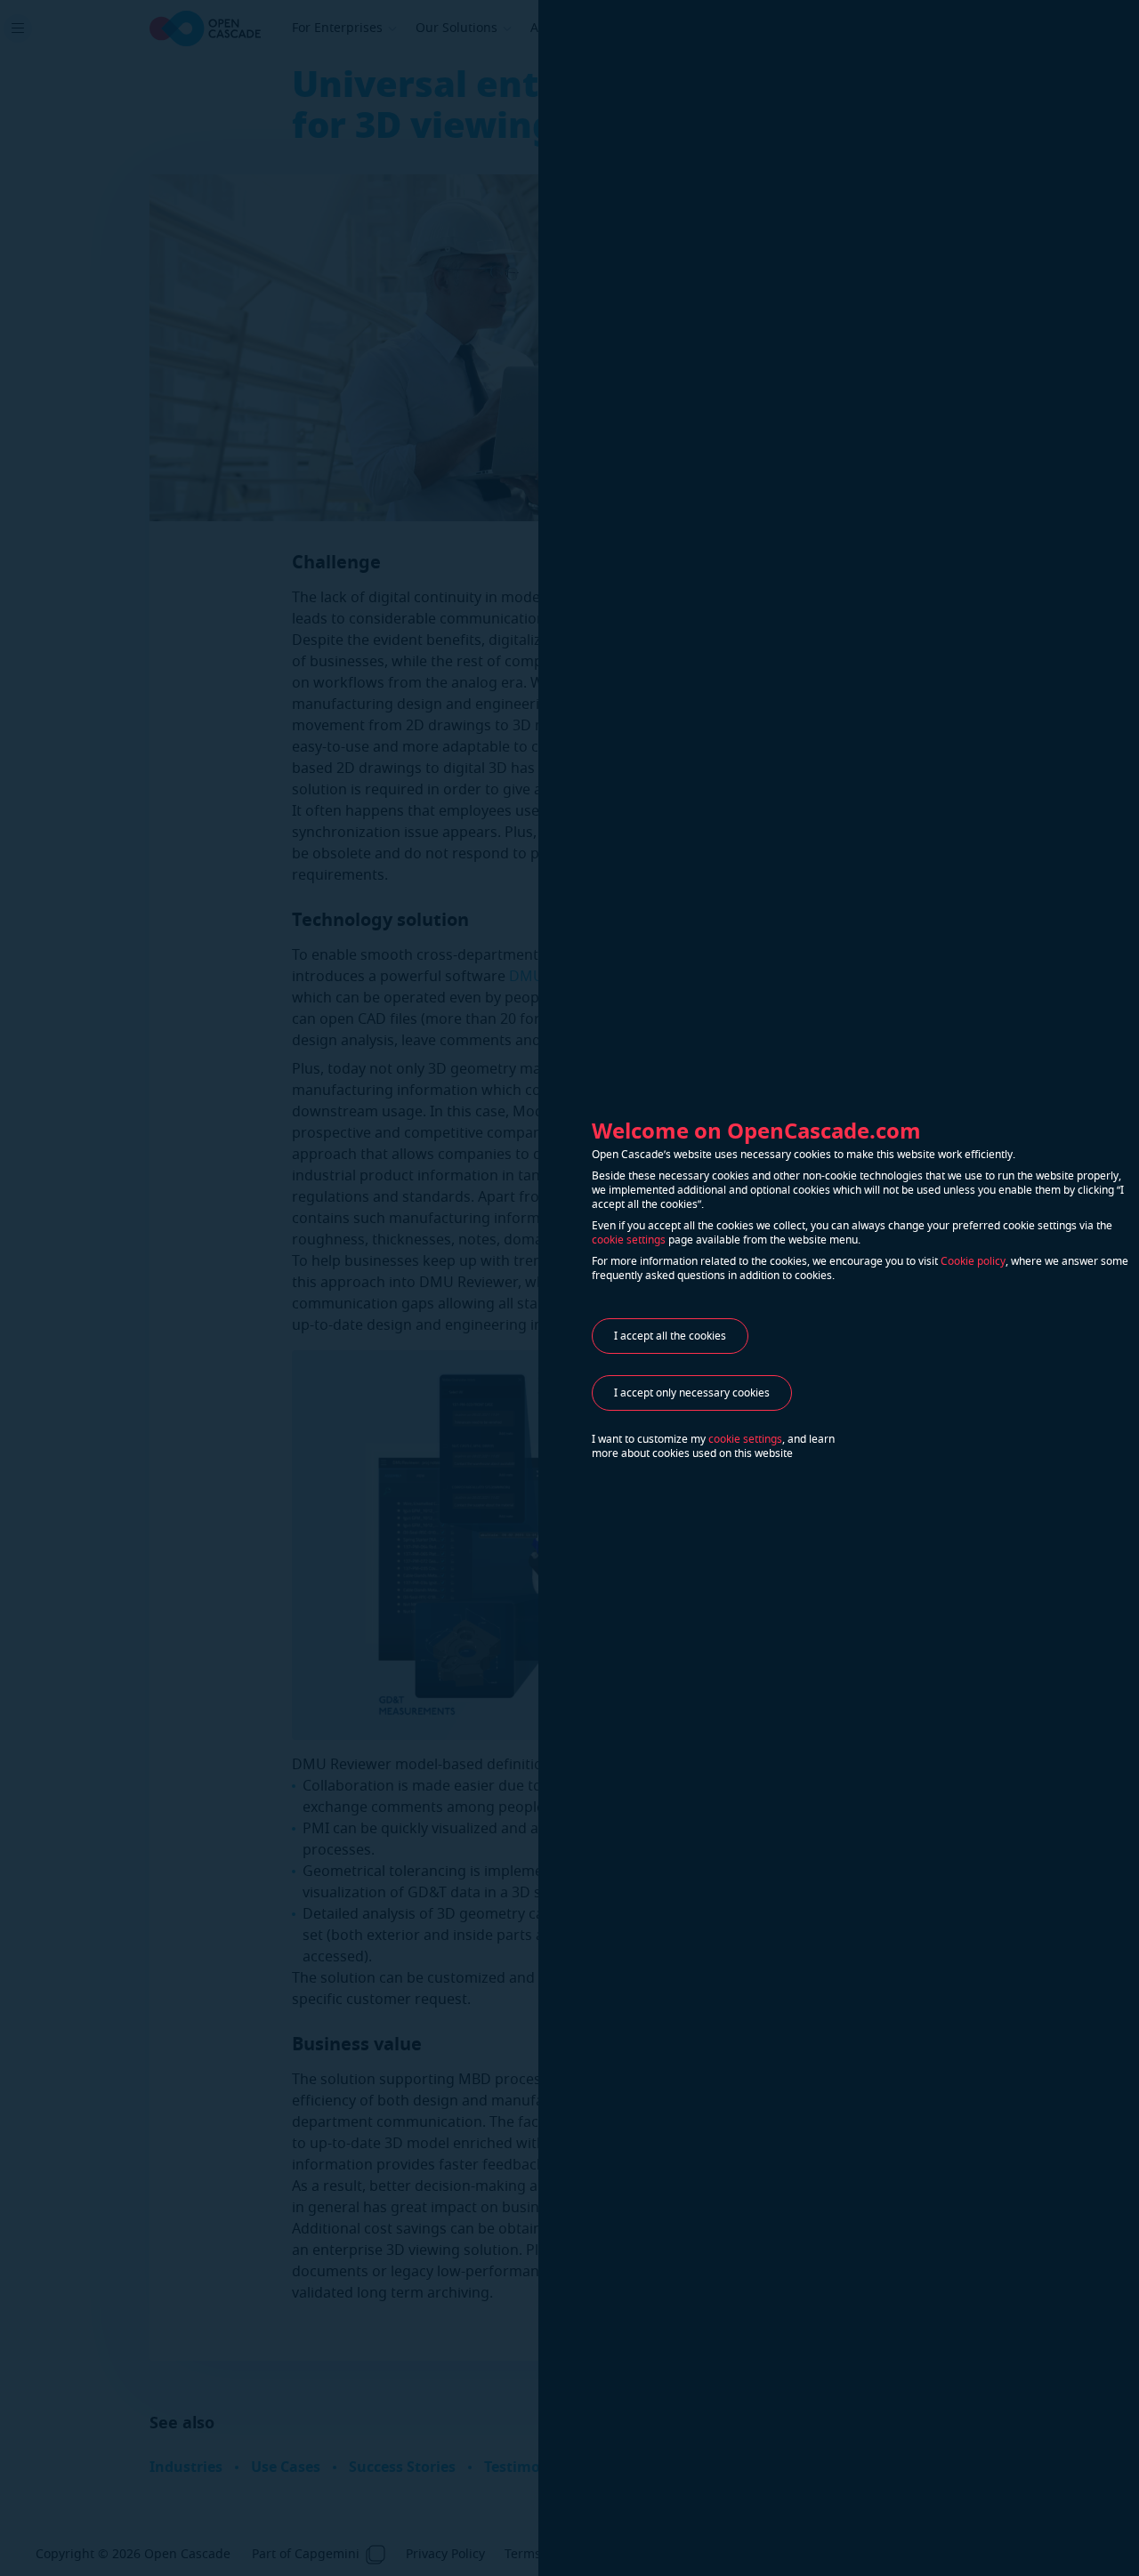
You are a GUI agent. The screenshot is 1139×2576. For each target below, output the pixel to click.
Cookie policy (973, 1261)
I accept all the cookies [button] (670, 1336)
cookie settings (629, 1240)
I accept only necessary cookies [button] (692, 1393)
